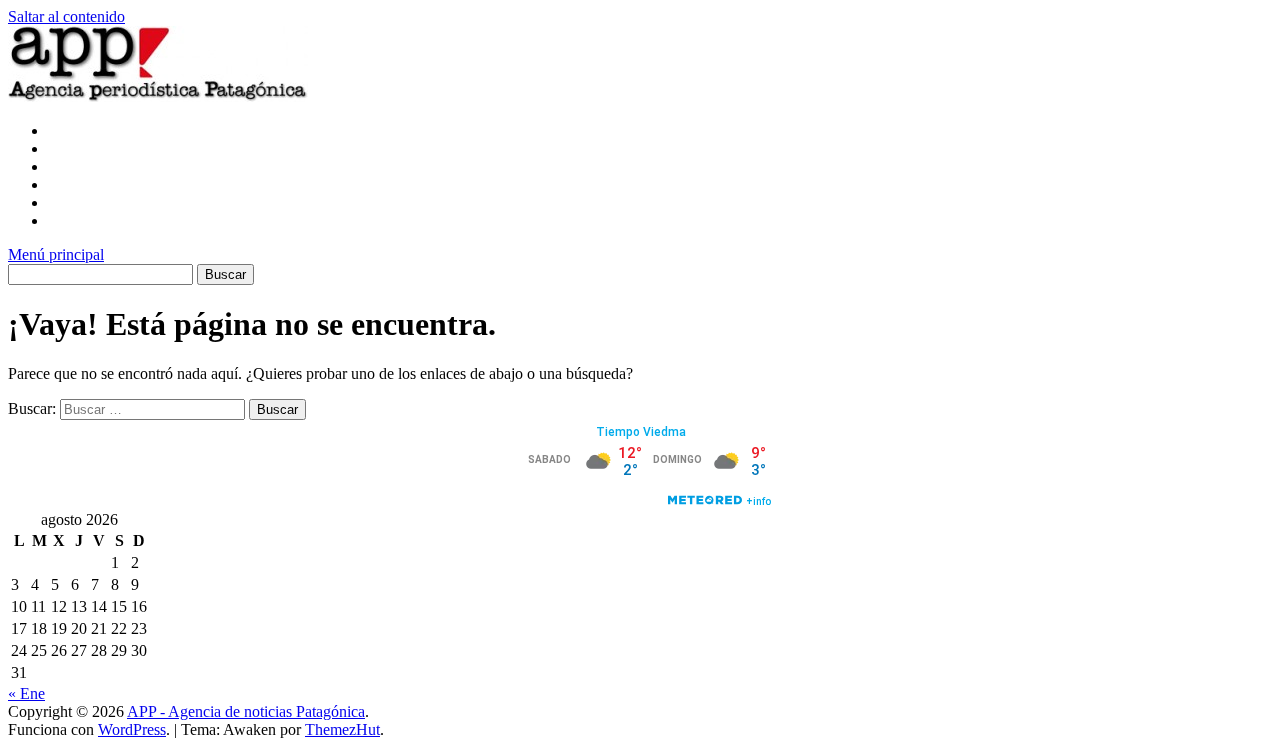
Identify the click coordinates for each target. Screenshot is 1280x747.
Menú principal (56, 254)
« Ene (26, 693)
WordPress (132, 729)
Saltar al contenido (66, 16)
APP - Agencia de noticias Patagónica (246, 711)
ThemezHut (342, 729)
